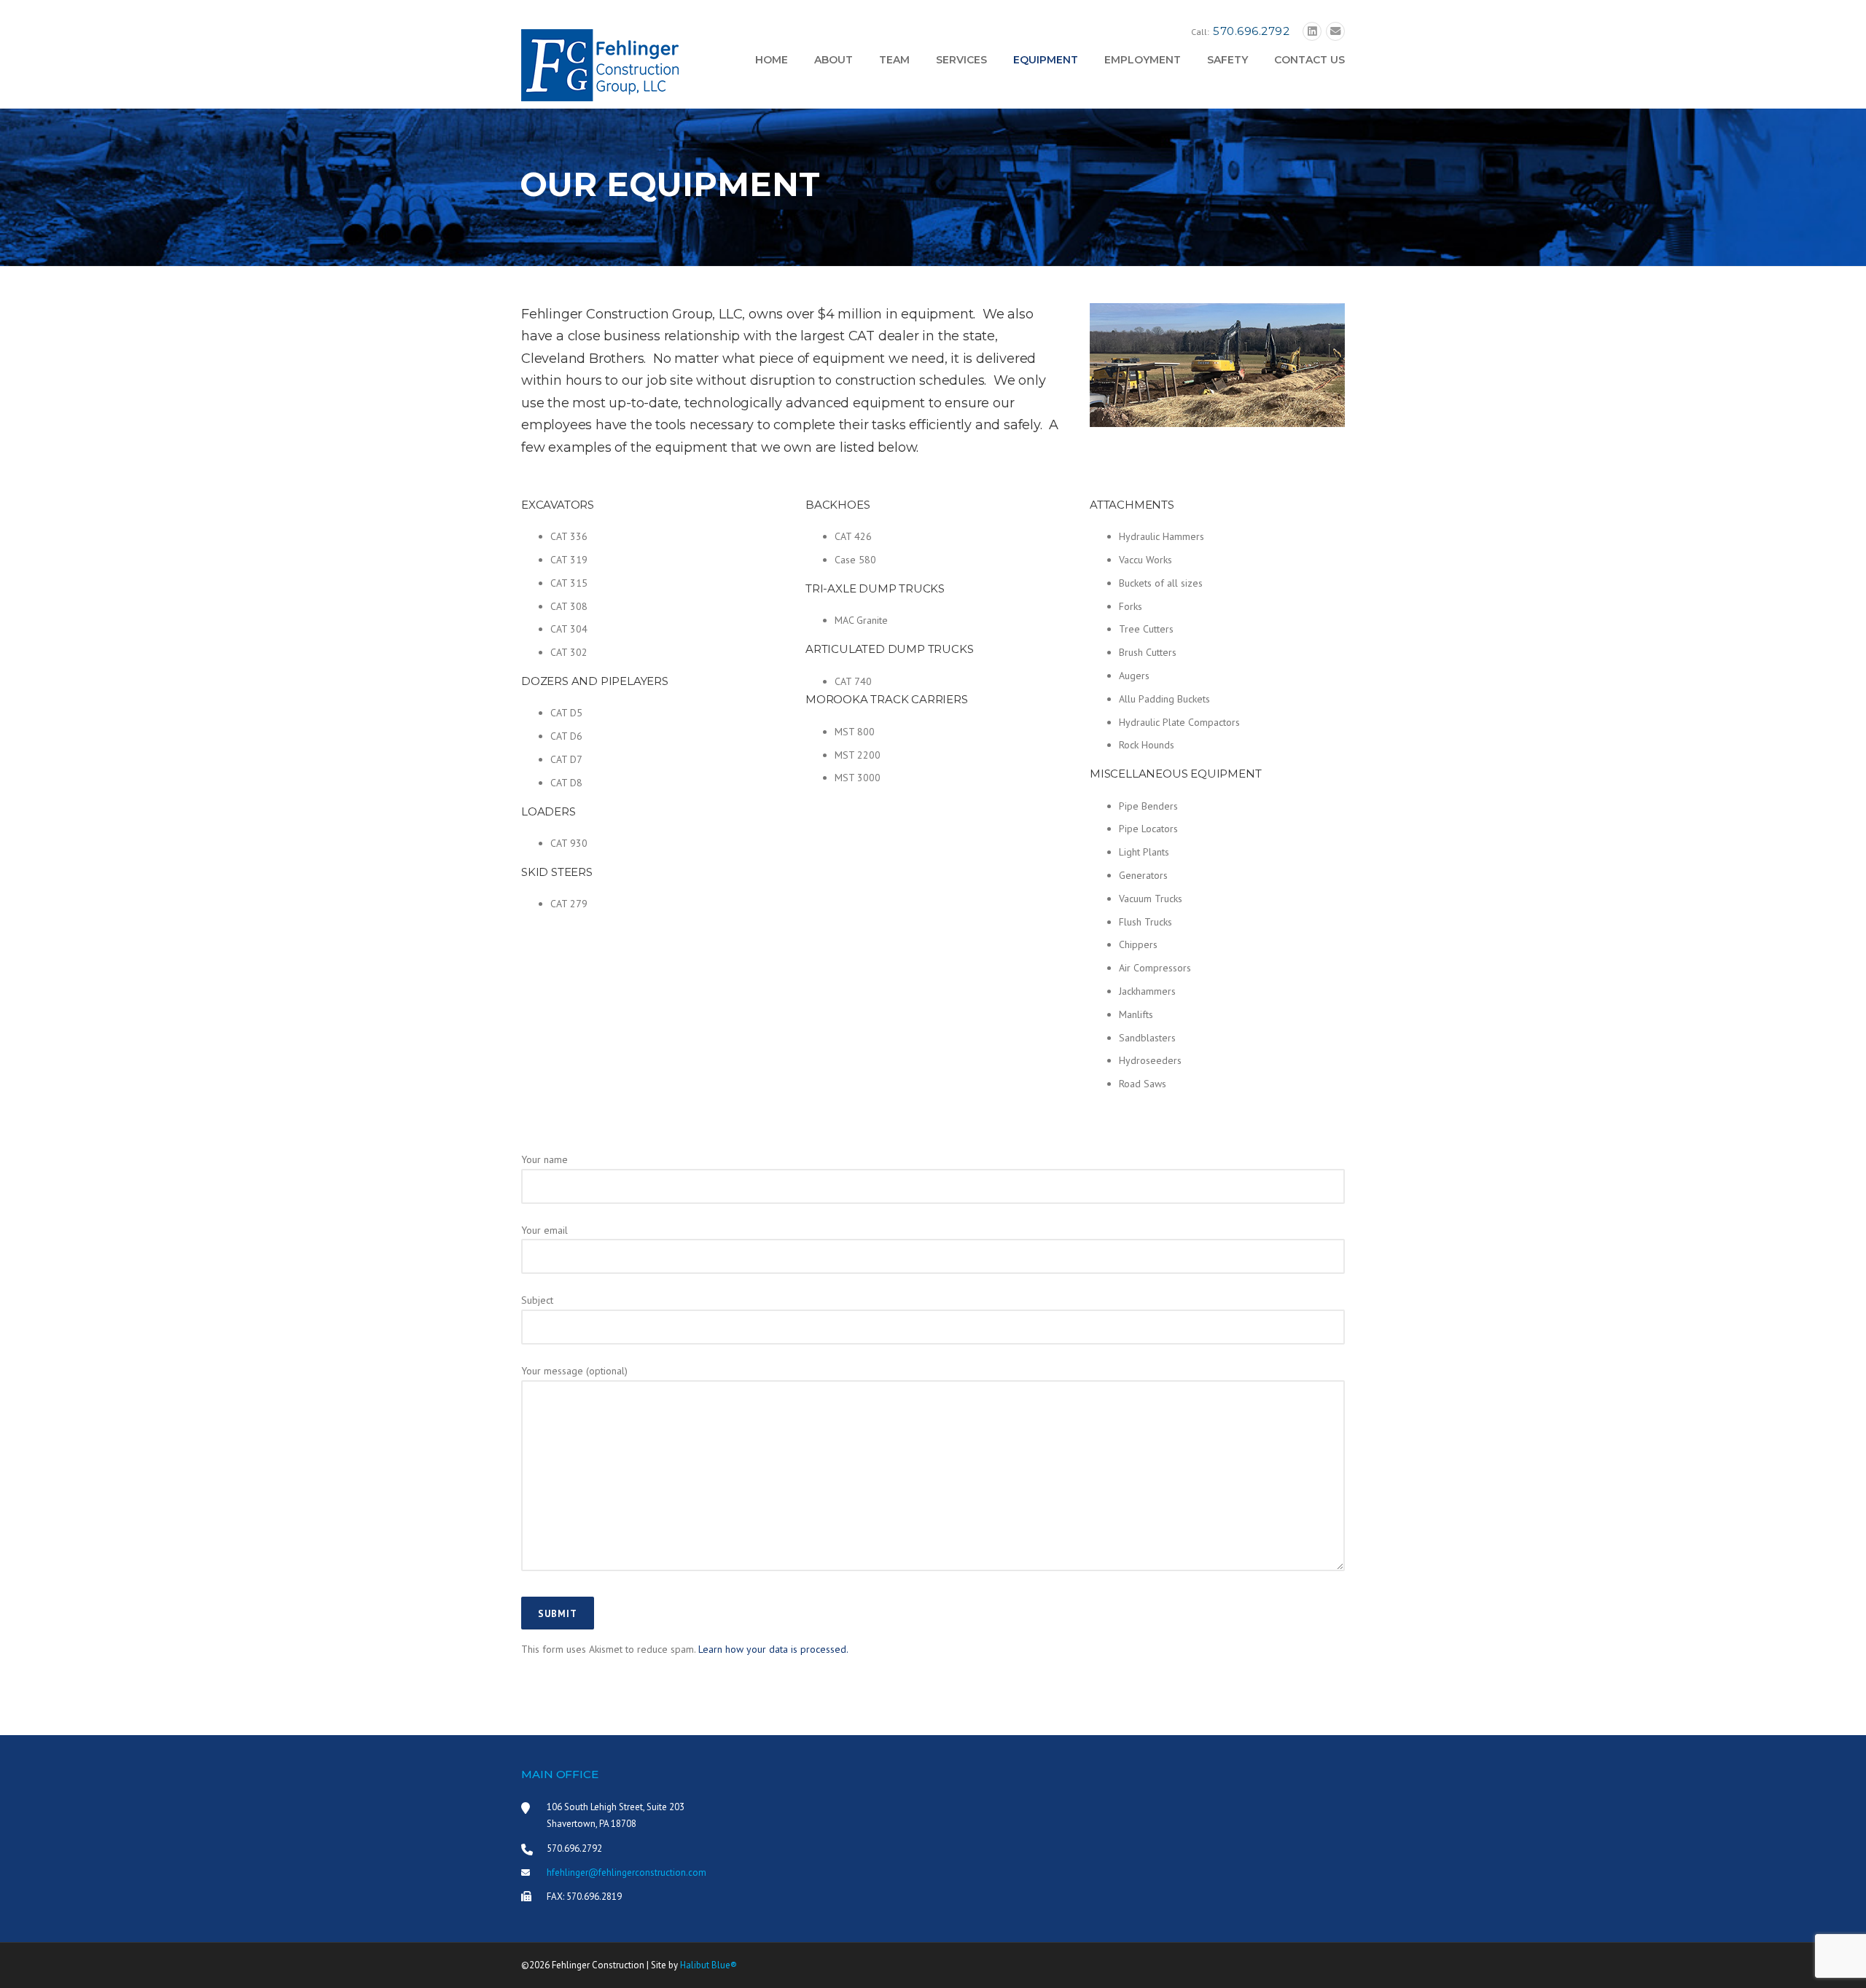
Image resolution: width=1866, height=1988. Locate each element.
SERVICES (961, 60)
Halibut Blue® (708, 1965)
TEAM (894, 60)
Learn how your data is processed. (773, 1649)
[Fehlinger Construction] (600, 64)
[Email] (1335, 32)
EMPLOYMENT (1143, 60)
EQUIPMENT (1046, 60)
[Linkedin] (1312, 32)
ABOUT (834, 60)
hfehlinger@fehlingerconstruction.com (626, 1872)
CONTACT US (1309, 60)
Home (772, 60)
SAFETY (1227, 60)
